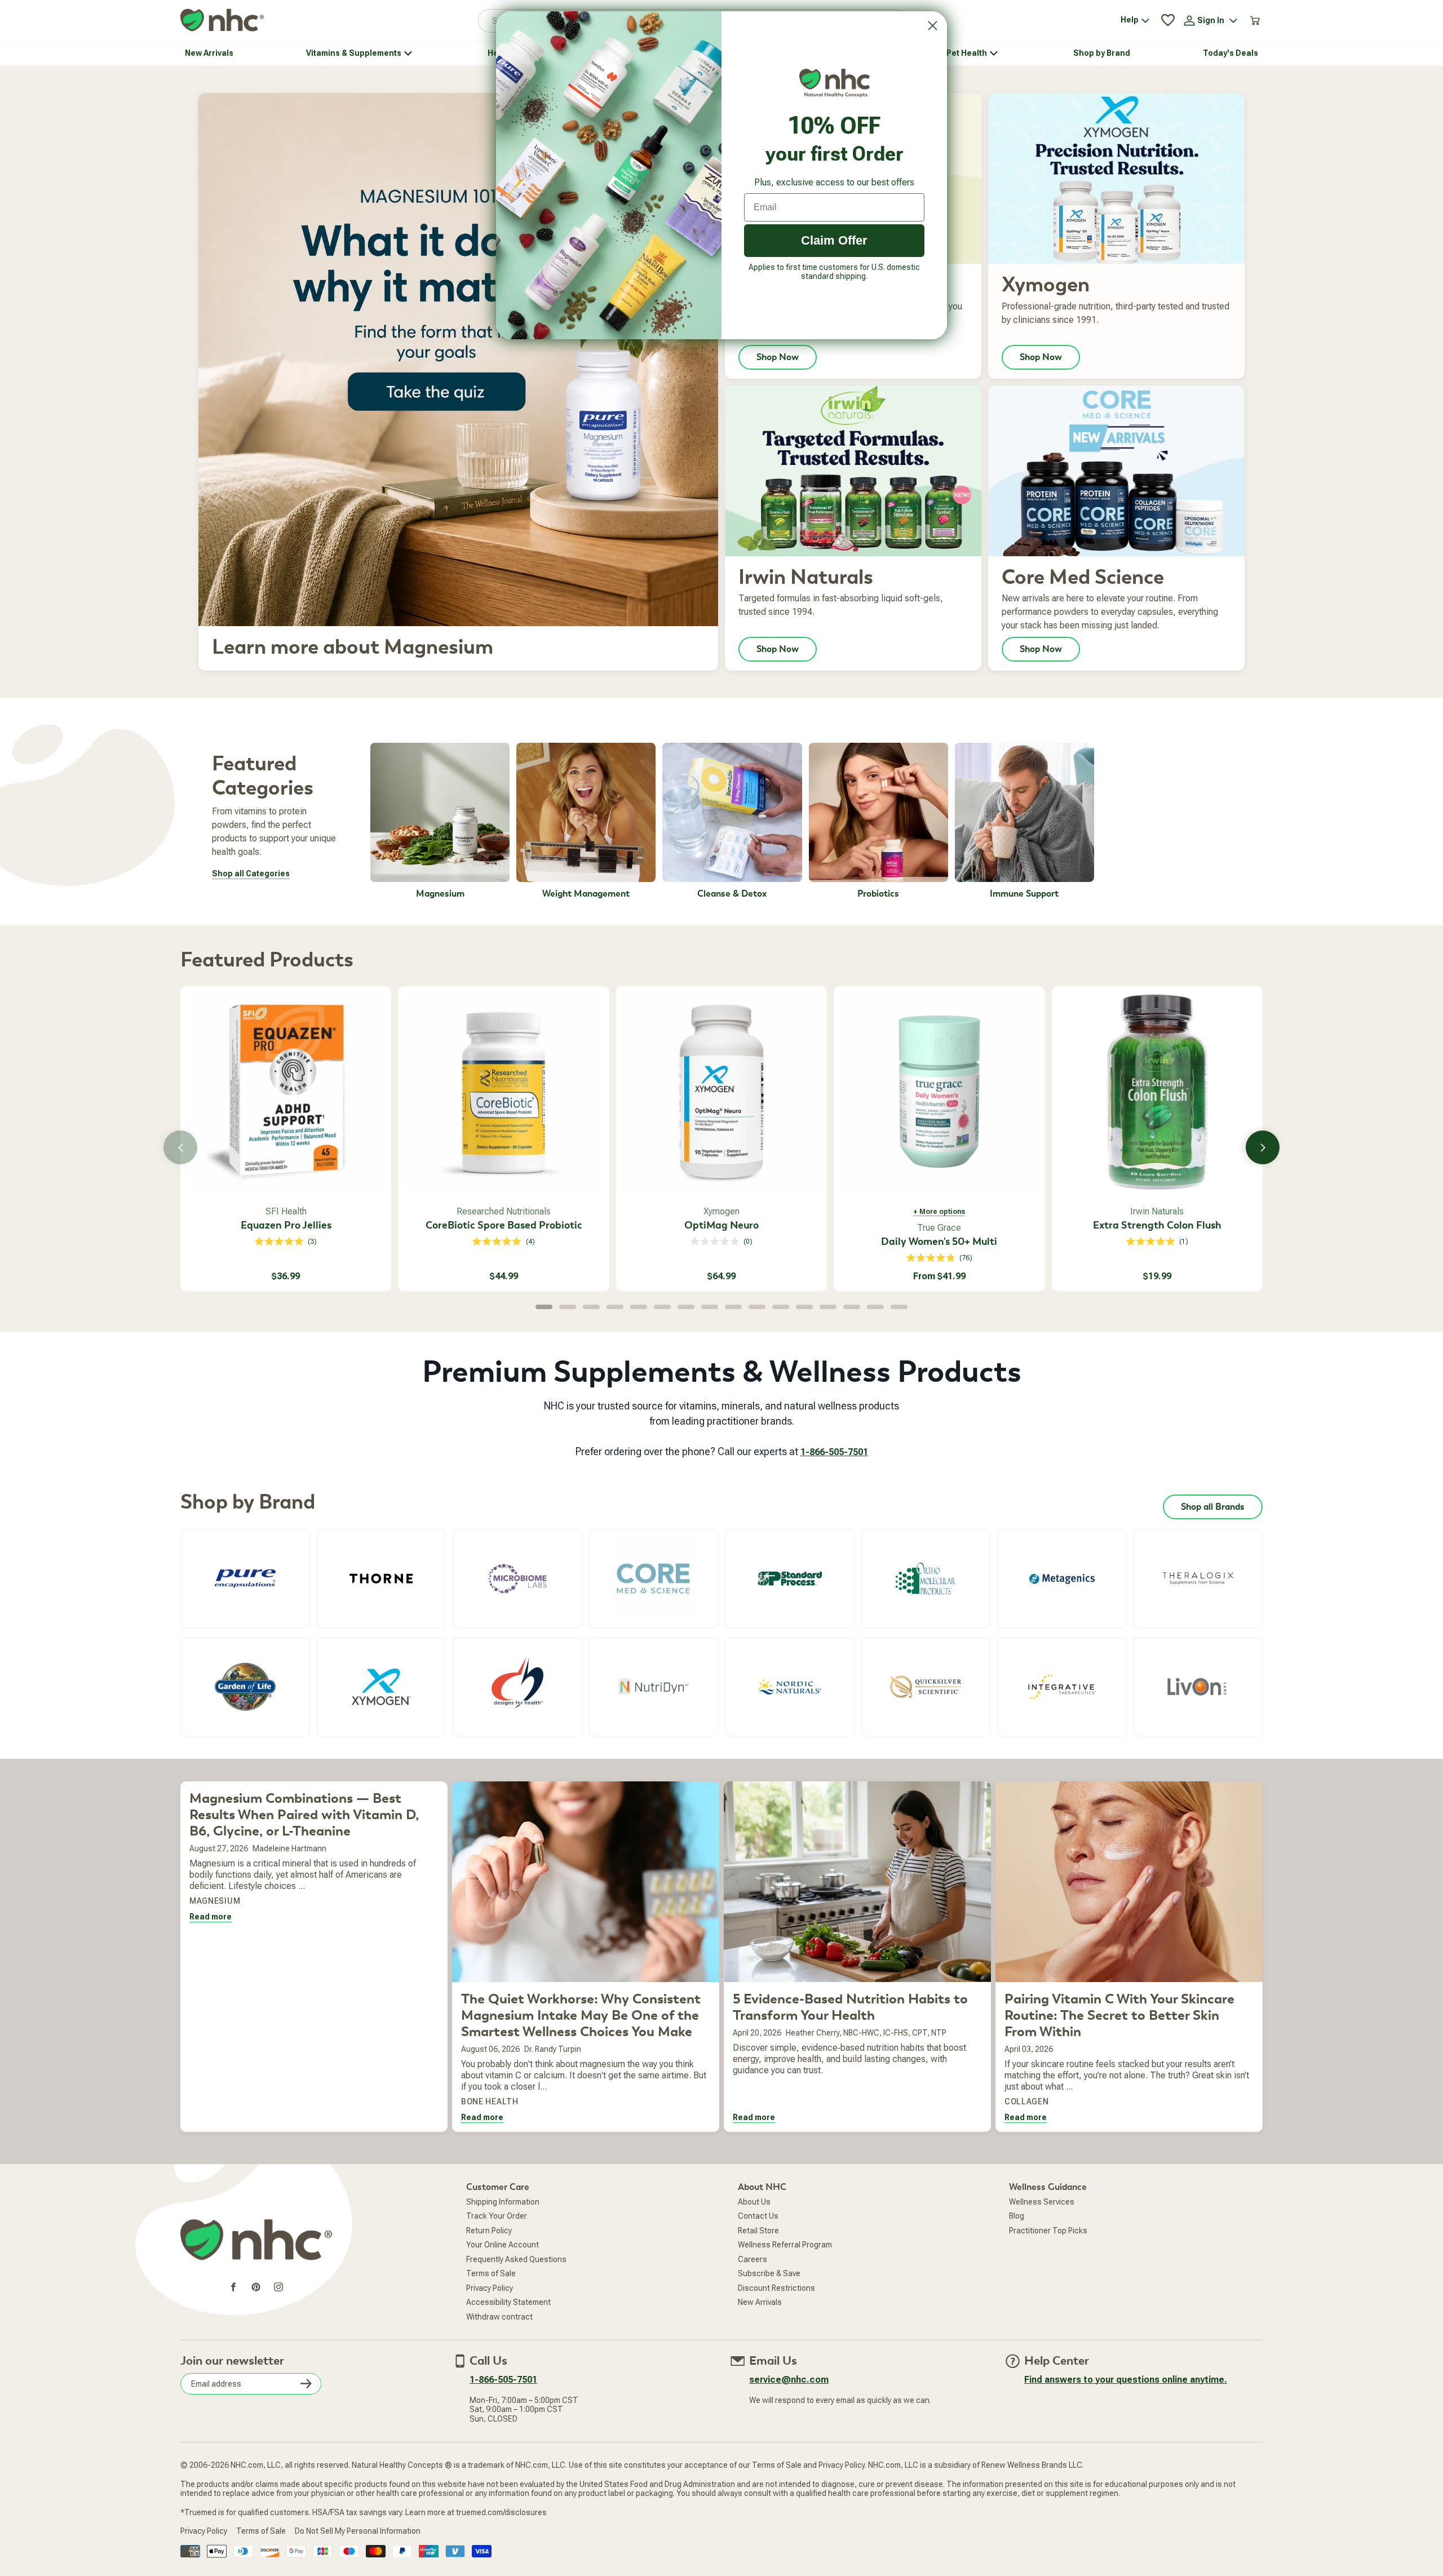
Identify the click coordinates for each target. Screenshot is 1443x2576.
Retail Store (758, 2231)
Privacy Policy (490, 2288)
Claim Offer (834, 240)
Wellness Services (1042, 2202)
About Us (754, 2202)
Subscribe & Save (769, 2273)
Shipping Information (503, 2202)
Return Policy (489, 2231)
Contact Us (758, 2216)
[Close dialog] (933, 26)
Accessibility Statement (508, 2302)
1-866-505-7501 (834, 1452)
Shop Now (778, 357)
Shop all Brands (1213, 1507)
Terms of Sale (491, 2273)
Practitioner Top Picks (1048, 2231)
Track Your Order (497, 2216)
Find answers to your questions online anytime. (1126, 2380)
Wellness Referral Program (785, 2245)
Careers (753, 2259)
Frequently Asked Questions (516, 2259)
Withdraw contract (499, 2317)
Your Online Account (503, 2245)
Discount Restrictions (776, 2288)
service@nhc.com (789, 2380)
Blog (1017, 2216)
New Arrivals (760, 2302)
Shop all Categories (251, 874)
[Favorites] (1168, 20)
